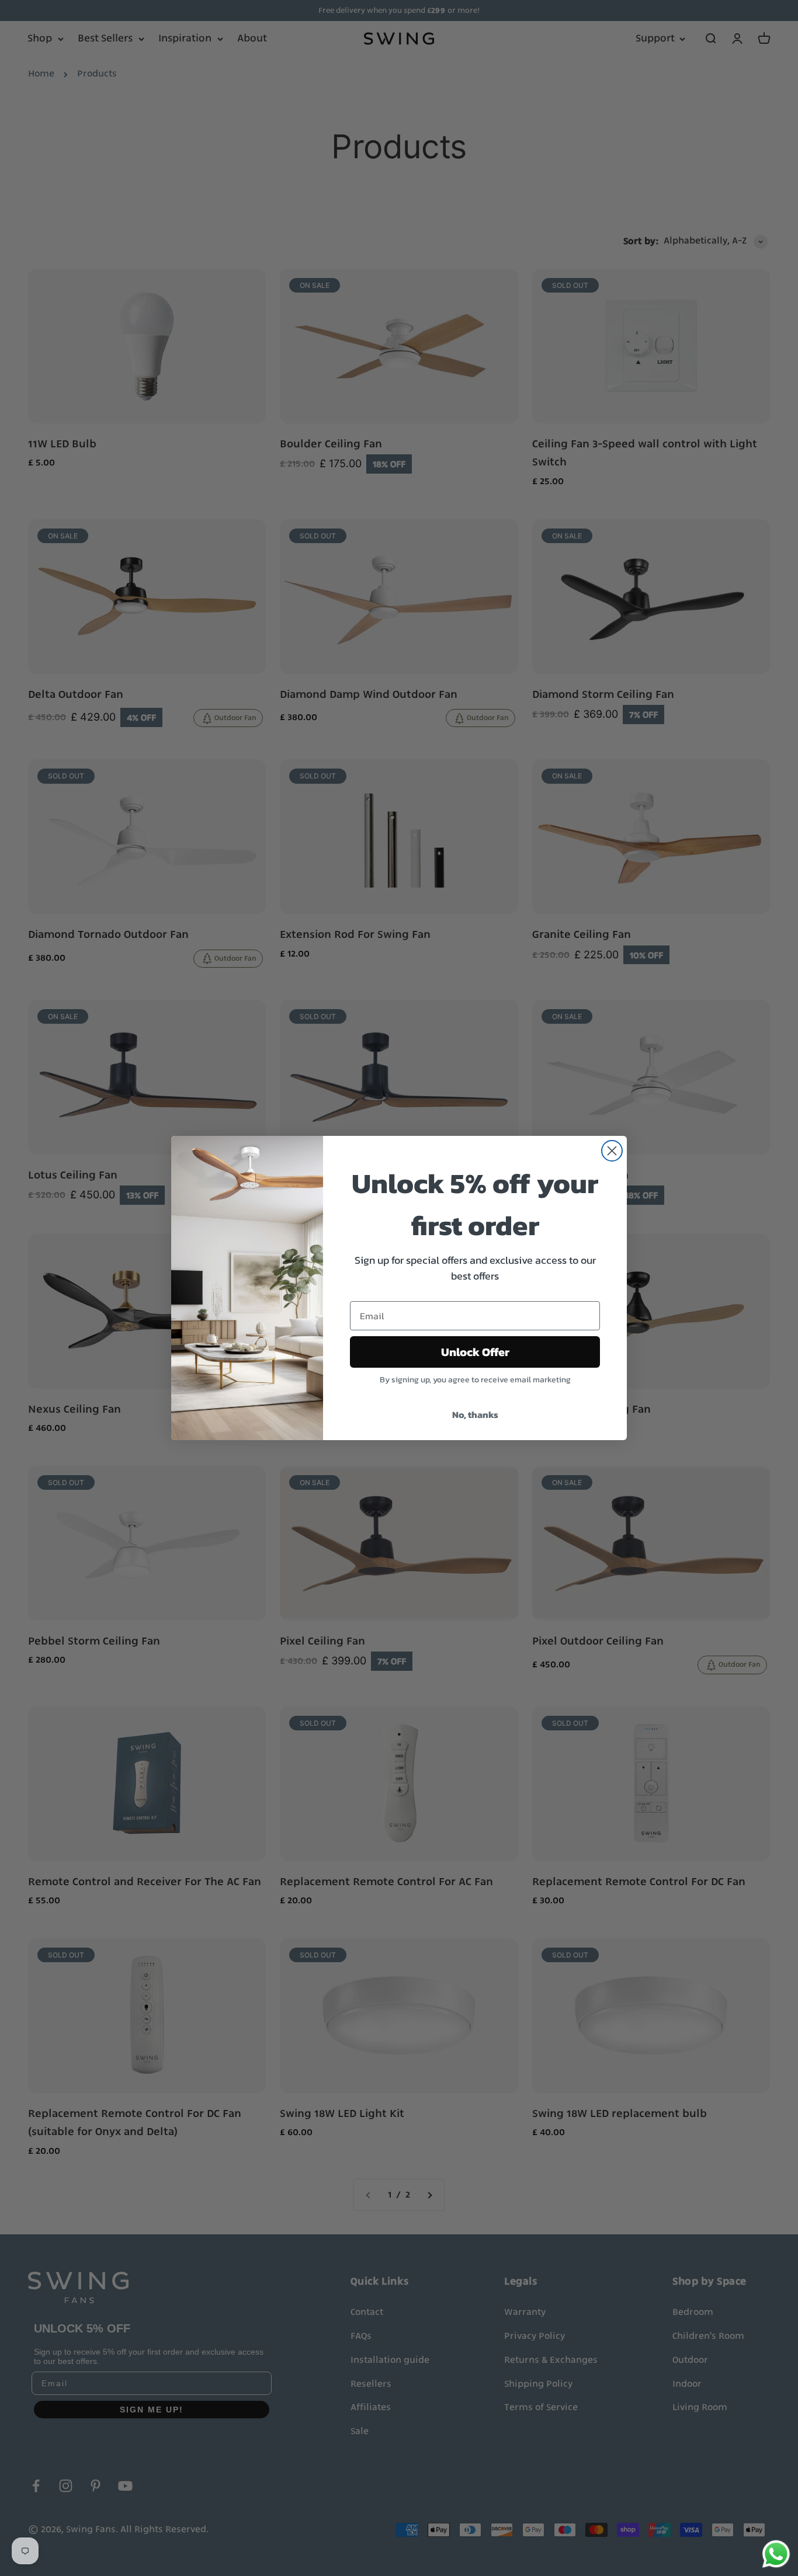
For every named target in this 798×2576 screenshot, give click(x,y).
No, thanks (475, 1414)
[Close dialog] (612, 1151)
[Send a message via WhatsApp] (776, 2554)
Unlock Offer (475, 1352)
